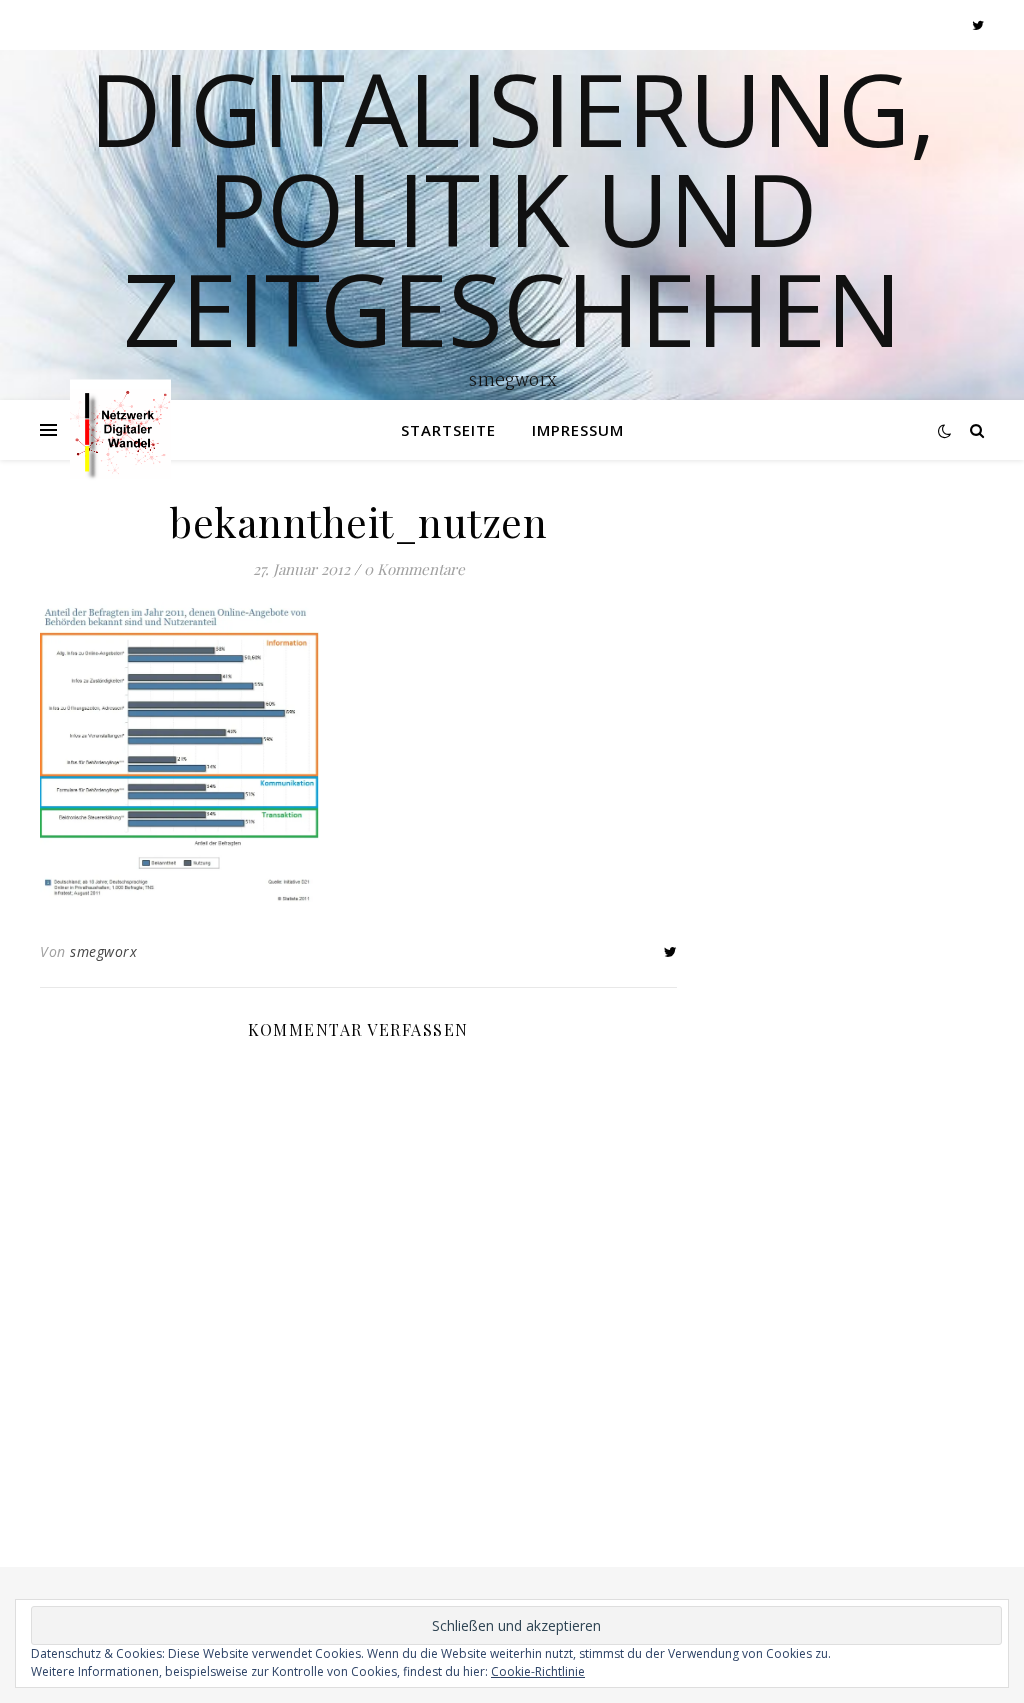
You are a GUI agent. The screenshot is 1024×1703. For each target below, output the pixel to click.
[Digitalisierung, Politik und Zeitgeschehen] (120, 430)
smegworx (103, 951)
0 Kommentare (414, 569)
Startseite (448, 430)
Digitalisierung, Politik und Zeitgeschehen (512, 208)
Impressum (578, 430)
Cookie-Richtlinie (538, 1671)
